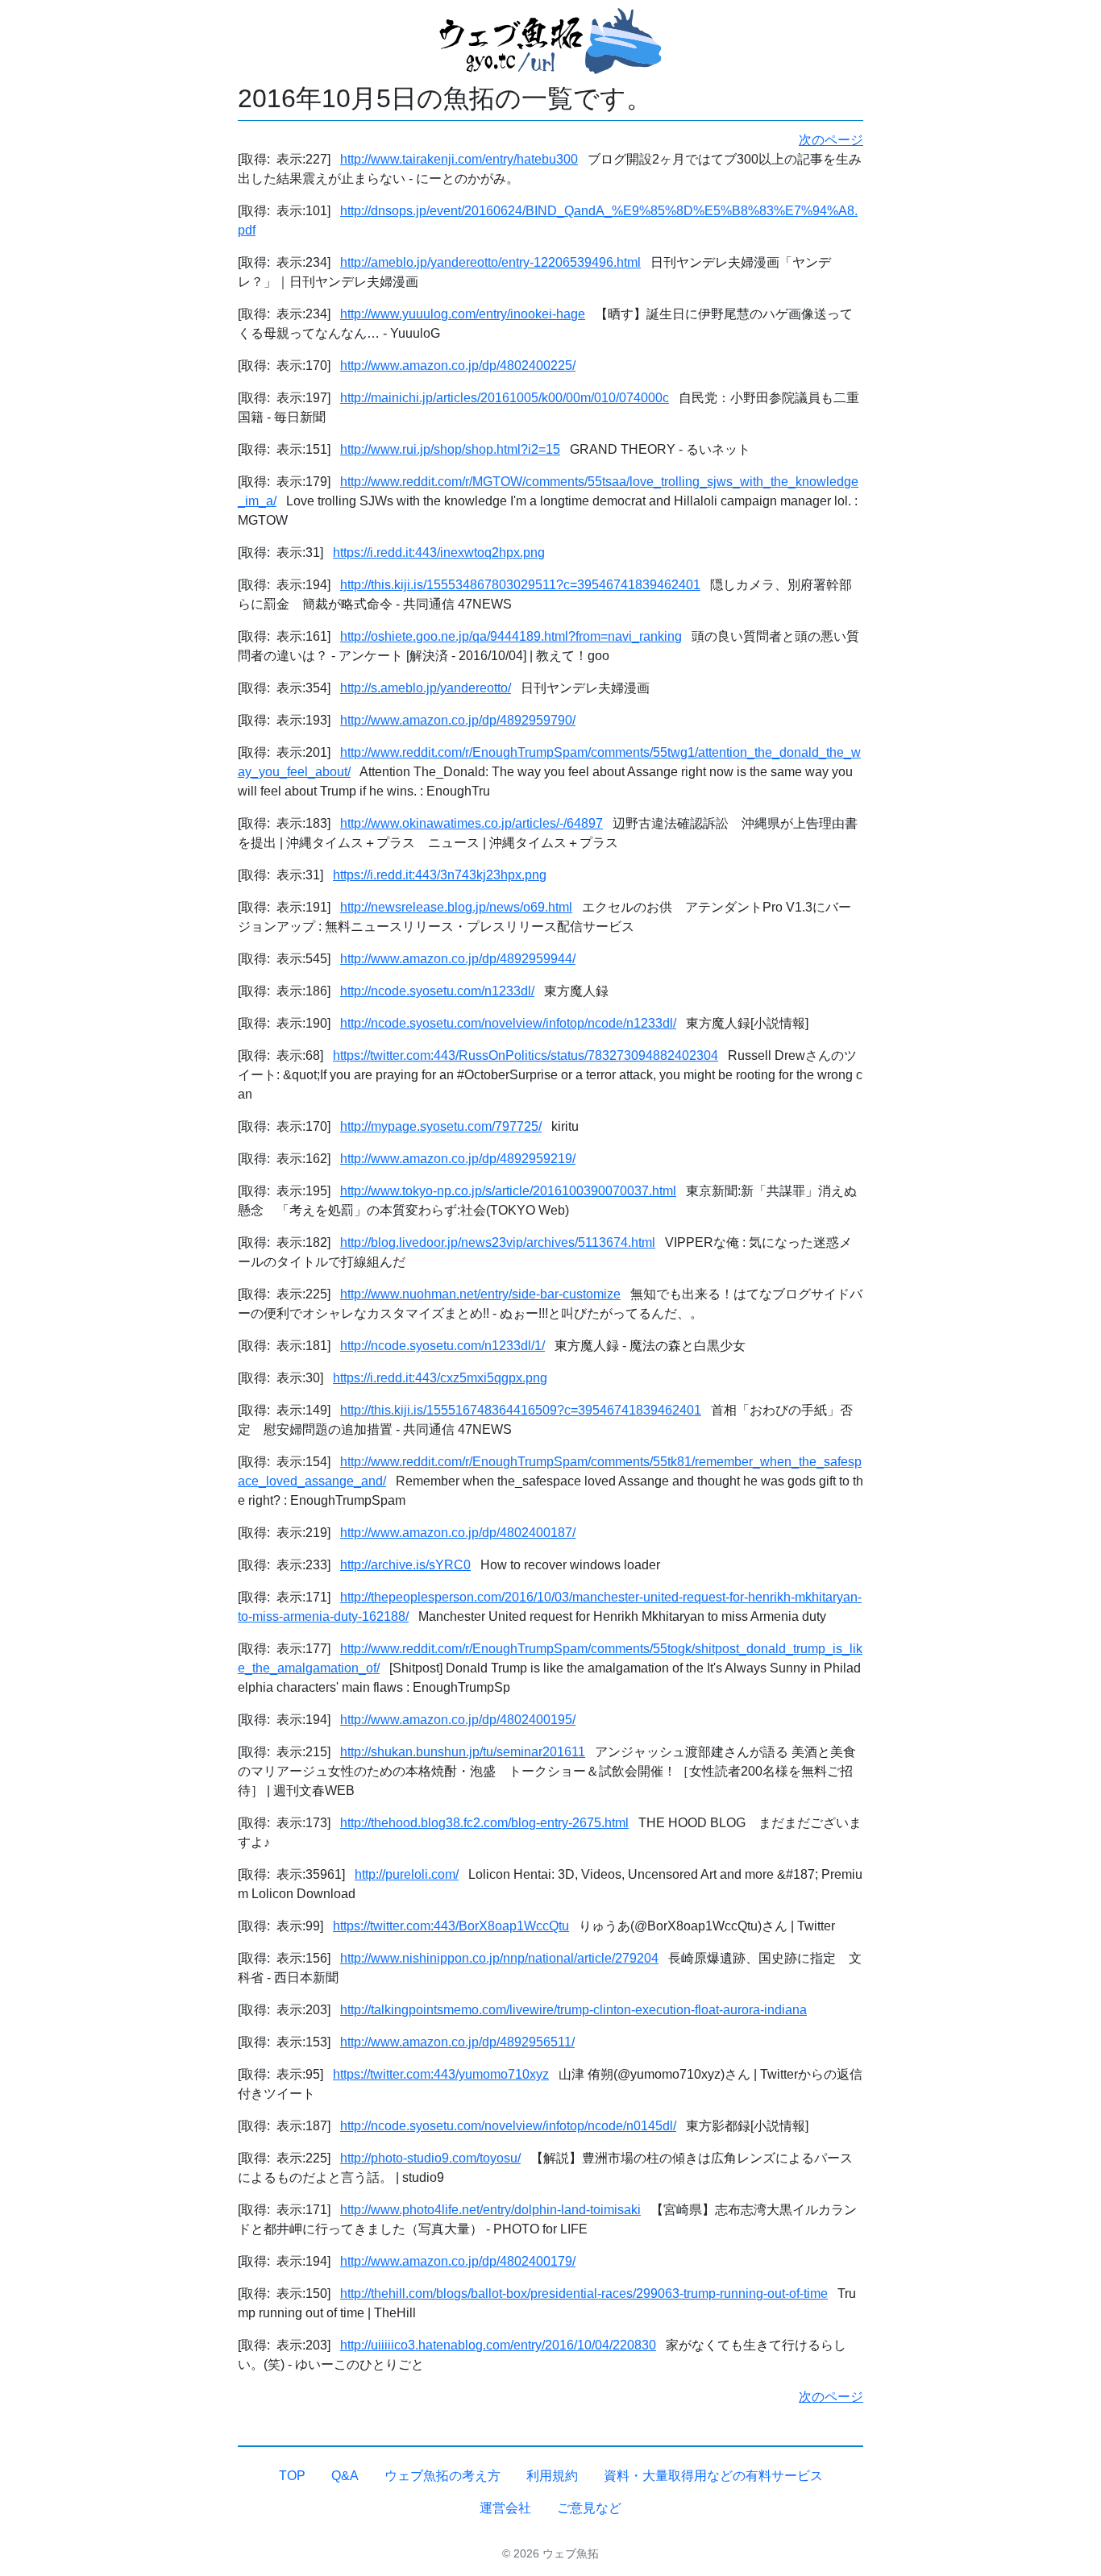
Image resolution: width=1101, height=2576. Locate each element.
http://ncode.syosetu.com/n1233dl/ (437, 991)
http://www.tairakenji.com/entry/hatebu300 (459, 159)
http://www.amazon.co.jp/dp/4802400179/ (458, 2261)
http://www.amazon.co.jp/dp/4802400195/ (458, 1720)
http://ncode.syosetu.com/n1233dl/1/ (442, 1346)
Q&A (345, 2476)
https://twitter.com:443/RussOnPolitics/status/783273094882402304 (526, 1055)
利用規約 (552, 2476)
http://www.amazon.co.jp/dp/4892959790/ (458, 720)
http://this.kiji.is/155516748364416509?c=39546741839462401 (521, 1410)
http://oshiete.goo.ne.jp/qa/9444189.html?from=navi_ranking (511, 636)
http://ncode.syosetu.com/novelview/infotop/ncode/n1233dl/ (508, 1023)
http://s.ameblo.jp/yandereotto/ (426, 688)
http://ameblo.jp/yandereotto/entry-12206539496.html (490, 262)
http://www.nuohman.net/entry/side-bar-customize (480, 1294)
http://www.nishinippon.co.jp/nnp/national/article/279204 (499, 1958)
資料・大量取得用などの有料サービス (713, 2476)
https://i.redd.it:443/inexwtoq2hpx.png (439, 553)
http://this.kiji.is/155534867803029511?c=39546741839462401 (520, 585)
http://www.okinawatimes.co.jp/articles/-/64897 (472, 823)
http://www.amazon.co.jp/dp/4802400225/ (458, 366)
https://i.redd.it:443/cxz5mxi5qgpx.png (440, 1378)
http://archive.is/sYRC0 (405, 1565)
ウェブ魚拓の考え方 (442, 2476)
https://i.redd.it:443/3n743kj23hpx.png (440, 875)
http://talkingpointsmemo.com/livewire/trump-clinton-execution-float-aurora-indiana (573, 2010)
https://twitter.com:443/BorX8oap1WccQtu (451, 1926)
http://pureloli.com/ (407, 1874)
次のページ (831, 140)
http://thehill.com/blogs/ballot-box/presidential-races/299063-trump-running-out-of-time (584, 2293)
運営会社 (505, 2508)
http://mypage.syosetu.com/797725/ (441, 1126)
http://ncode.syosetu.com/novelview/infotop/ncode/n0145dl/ (508, 2126)
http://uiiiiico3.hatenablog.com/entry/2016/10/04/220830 (498, 2345)
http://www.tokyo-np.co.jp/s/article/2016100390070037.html (508, 1191)
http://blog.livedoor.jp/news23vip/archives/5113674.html (498, 1242)
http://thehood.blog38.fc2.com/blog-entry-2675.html (484, 1823)
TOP (292, 2476)
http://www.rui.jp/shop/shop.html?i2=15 (450, 449)
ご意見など (589, 2508)
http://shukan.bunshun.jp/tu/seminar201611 (463, 1752)
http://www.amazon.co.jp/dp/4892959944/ (458, 959)
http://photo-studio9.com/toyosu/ (430, 2158)
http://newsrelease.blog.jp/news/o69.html (456, 907)
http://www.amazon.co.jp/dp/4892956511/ (457, 2042)
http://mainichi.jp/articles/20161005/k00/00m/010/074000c (505, 398)
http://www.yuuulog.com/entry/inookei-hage (463, 314)
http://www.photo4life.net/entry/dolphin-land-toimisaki (490, 2210)
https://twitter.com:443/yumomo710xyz (441, 2074)
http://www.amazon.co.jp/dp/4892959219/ (458, 1159)
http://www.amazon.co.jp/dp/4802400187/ (458, 1533)
